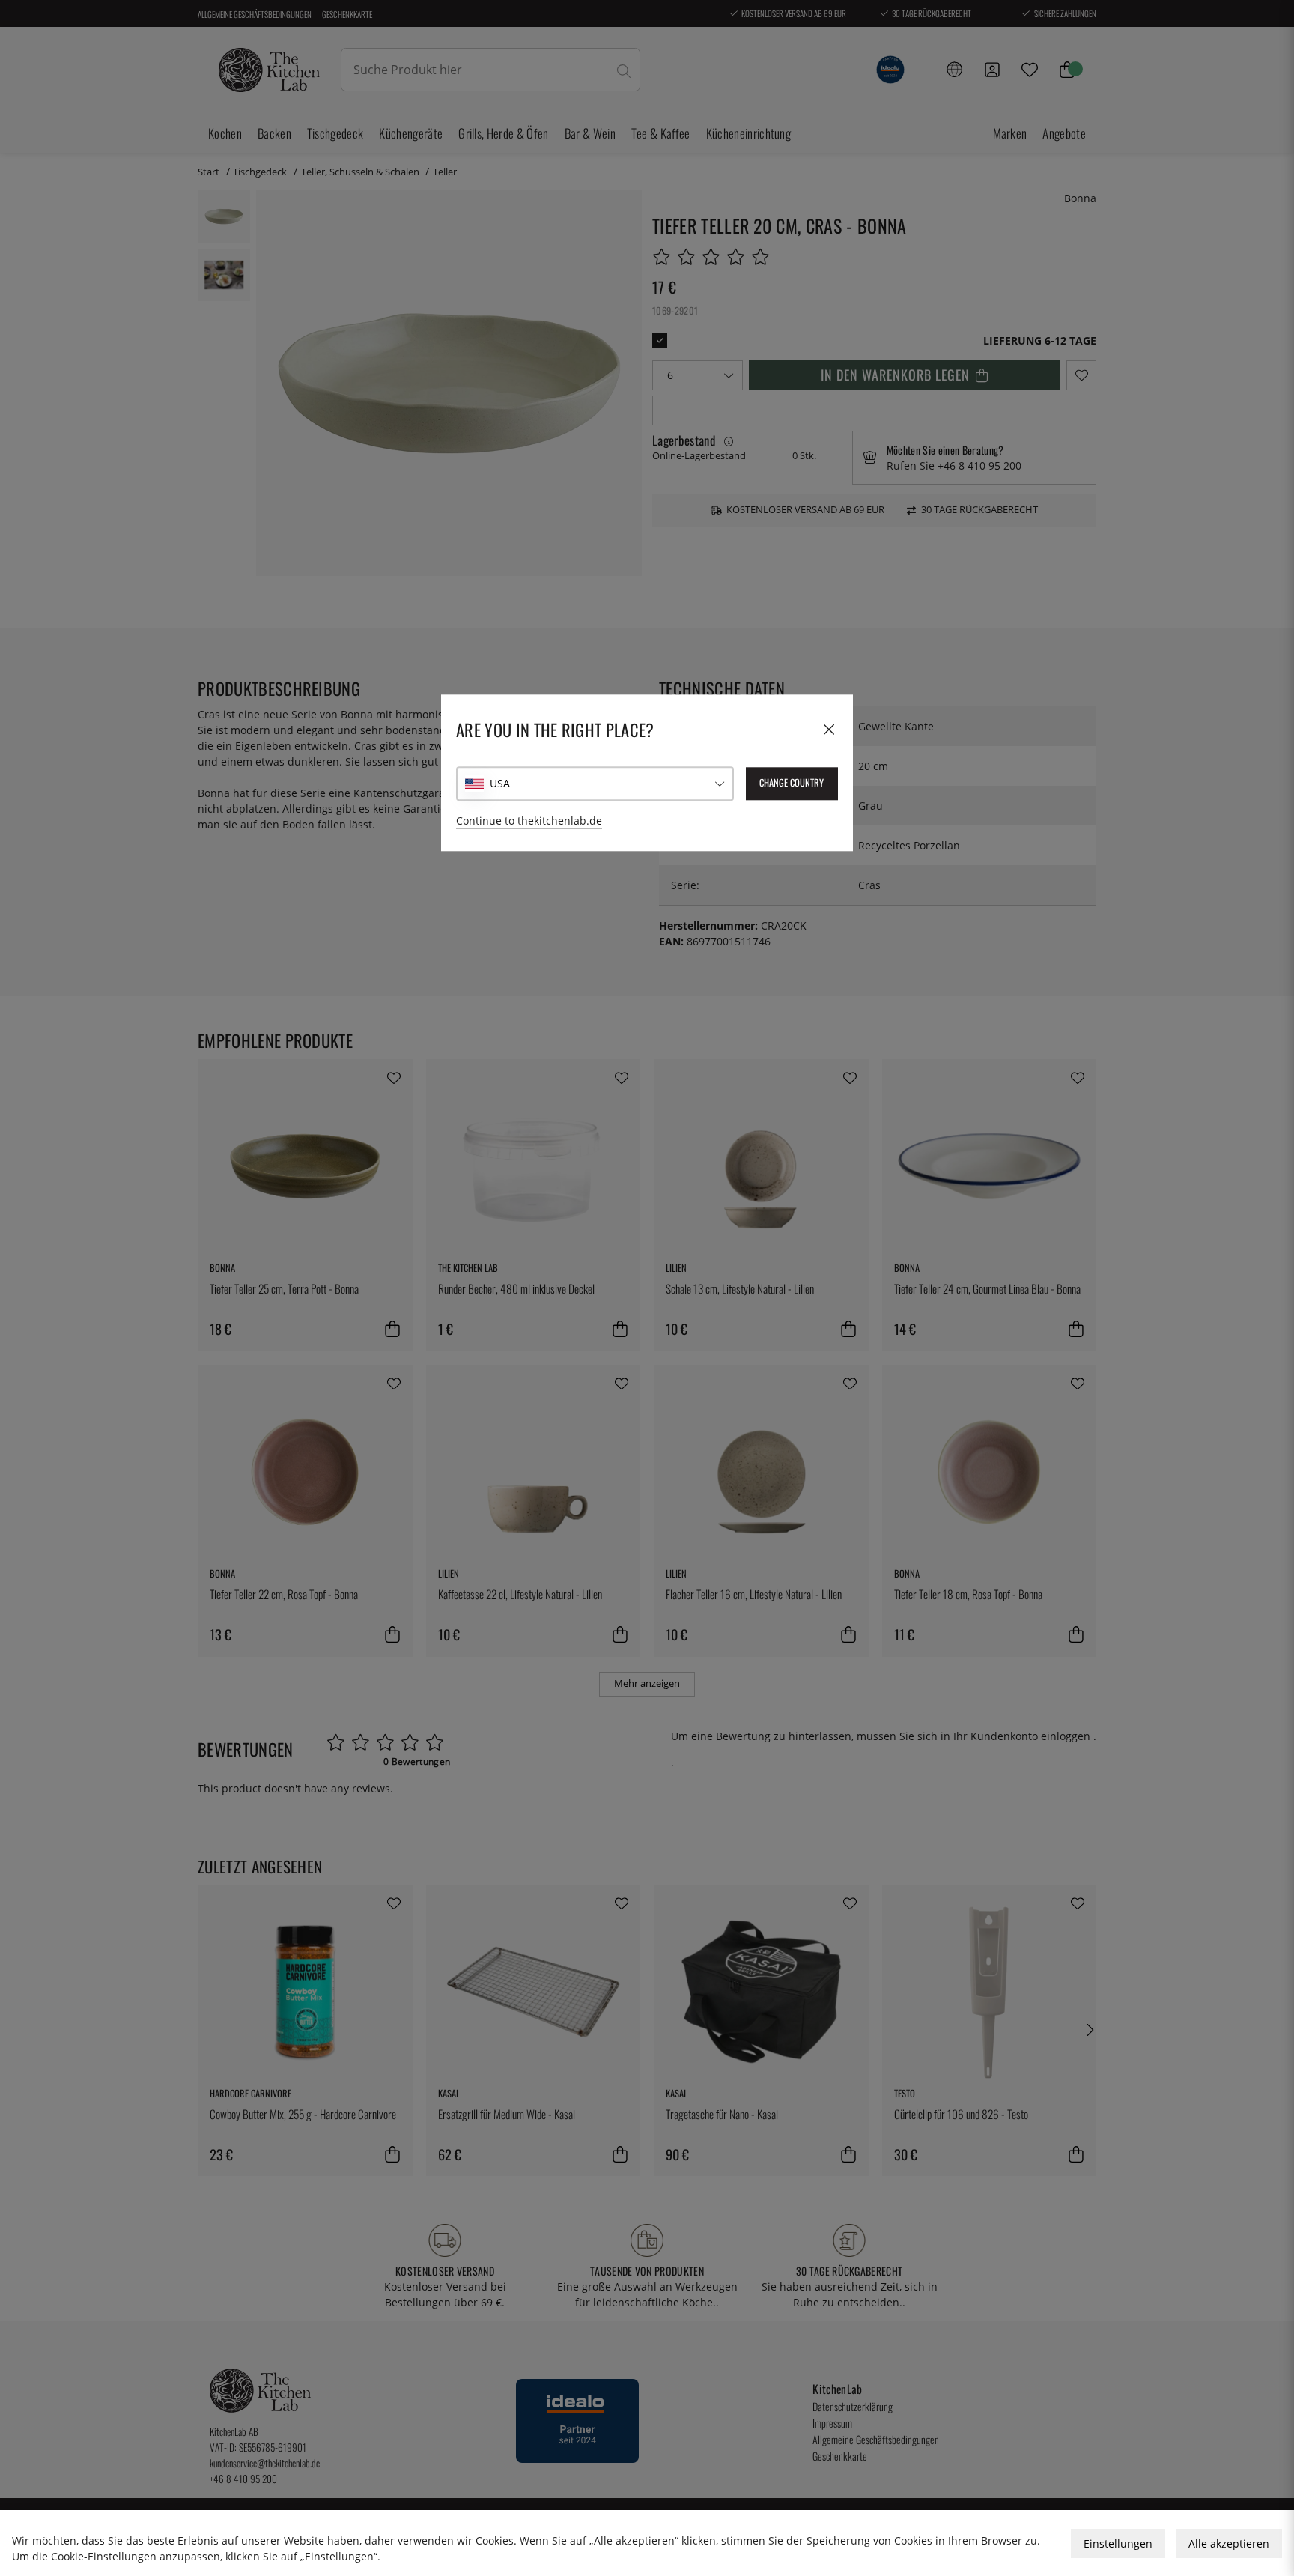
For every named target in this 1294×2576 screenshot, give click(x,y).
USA (500, 783)
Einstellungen (1118, 2543)
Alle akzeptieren (1229, 2543)
